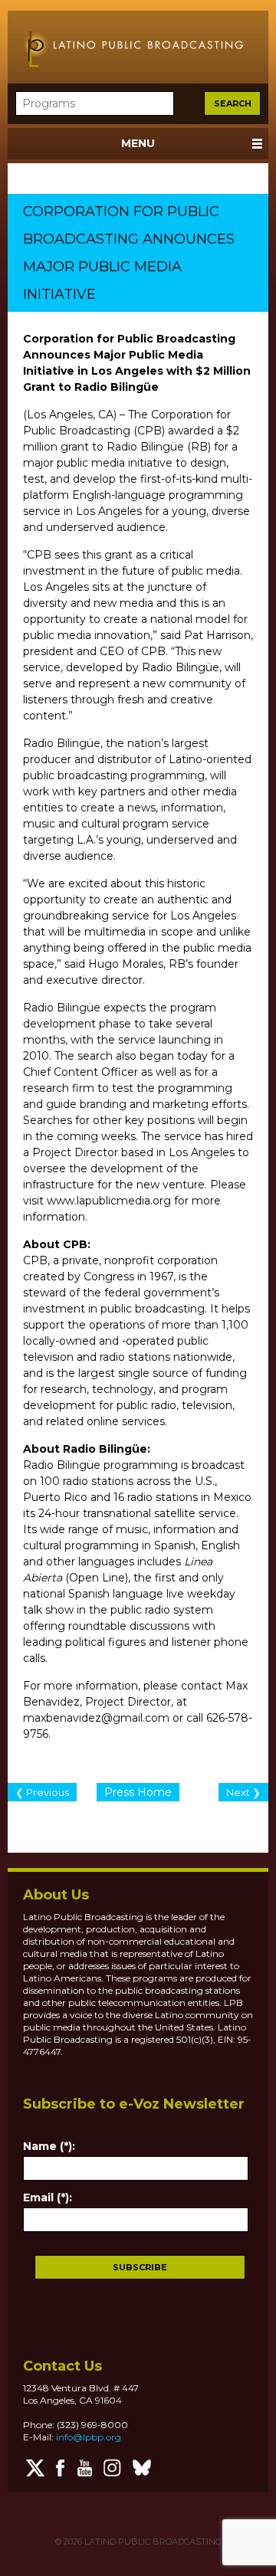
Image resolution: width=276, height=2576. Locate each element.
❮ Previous (42, 1792)
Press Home (138, 1792)
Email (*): (48, 2197)
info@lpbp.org (89, 2437)
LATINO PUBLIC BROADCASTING (152, 2542)
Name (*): (49, 2146)
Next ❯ (243, 1792)
